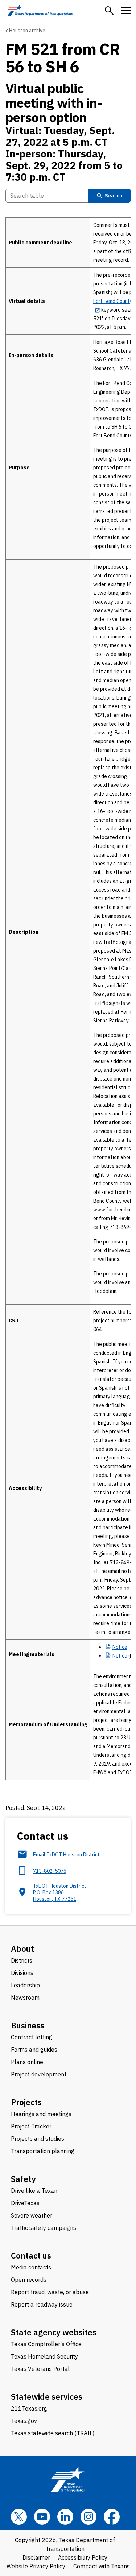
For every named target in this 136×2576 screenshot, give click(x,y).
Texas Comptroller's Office (46, 2344)
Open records (29, 2280)
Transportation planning (43, 2151)
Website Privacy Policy (36, 2566)
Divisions (22, 1973)
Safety (23, 2179)
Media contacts (31, 2267)
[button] (109, 11)
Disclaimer (36, 2557)
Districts (22, 1960)
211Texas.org (29, 2408)
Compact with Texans (102, 2566)
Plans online (27, 2062)
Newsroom (25, 1998)
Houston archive (27, 31)
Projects (26, 2102)
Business (28, 2025)
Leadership (25, 1985)
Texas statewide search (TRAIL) (53, 2433)
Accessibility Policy (83, 2557)
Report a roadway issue (42, 2304)
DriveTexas (25, 2203)
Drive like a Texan (34, 2191)
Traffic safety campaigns (44, 2228)
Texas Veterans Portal (40, 2369)
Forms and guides (34, 2050)
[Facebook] (112, 2517)
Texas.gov (24, 2421)
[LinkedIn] (65, 2517)
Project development (39, 2074)
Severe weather (32, 2215)
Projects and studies (38, 2139)
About (22, 1949)
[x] (19, 2517)
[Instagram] (88, 2517)
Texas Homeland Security (44, 2356)
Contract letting (32, 2037)
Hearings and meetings (41, 2114)
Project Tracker (31, 2126)
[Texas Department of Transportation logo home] (40, 10)
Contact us (31, 2255)
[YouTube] (42, 2517)
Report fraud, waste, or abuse (50, 2292)
